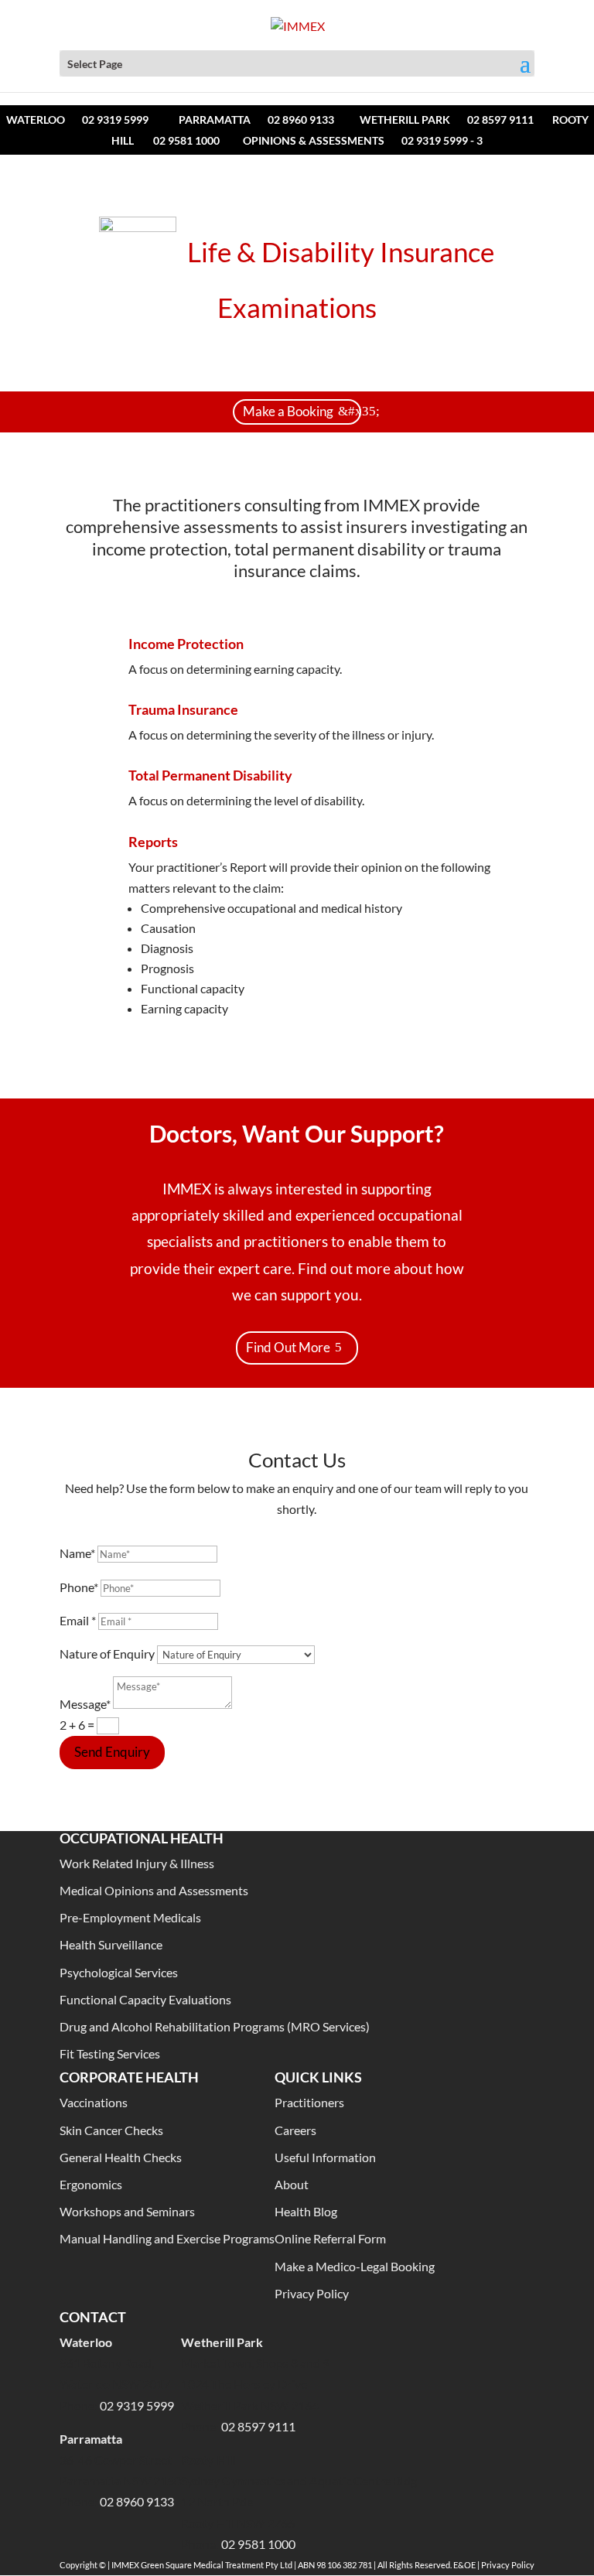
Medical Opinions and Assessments (154, 1890)
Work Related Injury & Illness (137, 1863)
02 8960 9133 (301, 120)
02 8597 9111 (500, 120)
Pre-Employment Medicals (130, 1917)
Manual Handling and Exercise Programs (167, 2238)
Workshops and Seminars (127, 2211)
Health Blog (306, 2211)
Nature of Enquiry (107, 1654)
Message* (85, 1704)
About (292, 2184)
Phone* (79, 1587)
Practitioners (309, 2102)
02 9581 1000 (186, 140)
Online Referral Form (330, 2238)
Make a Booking (288, 411)
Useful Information (325, 2157)
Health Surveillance (111, 1944)
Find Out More (288, 1347)
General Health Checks (121, 2157)
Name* (77, 1553)
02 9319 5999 (115, 120)
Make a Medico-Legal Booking (355, 2266)
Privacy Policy (312, 2293)
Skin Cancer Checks (111, 2130)
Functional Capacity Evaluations (145, 1999)
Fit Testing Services (110, 2053)
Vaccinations (94, 2102)
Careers (295, 2130)
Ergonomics (91, 2184)
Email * (78, 1620)
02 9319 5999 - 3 (442, 140)
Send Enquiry (112, 1752)
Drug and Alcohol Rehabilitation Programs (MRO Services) (215, 2026)
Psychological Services (119, 1972)
